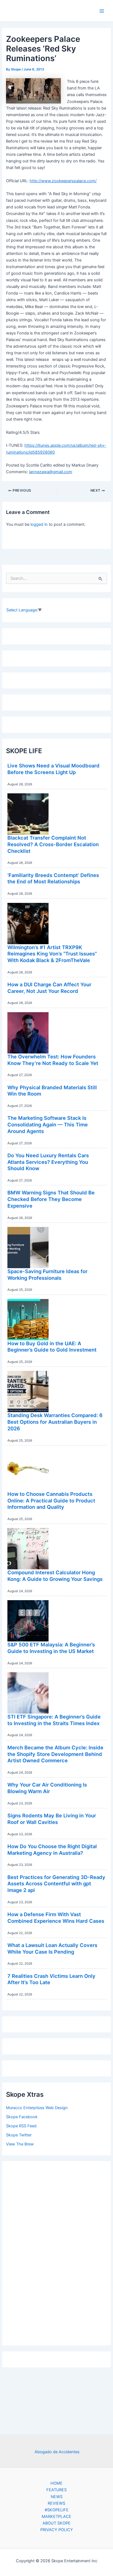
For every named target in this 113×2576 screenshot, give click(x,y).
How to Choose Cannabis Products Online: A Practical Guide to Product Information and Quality (51, 1500)
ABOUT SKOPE (56, 2523)
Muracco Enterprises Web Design (37, 2108)
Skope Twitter (19, 2135)
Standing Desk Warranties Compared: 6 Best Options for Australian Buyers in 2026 (55, 1422)
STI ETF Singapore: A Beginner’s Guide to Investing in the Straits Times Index (54, 1720)
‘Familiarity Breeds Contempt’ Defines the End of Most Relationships (53, 878)
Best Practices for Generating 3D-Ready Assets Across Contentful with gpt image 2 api (56, 1884)
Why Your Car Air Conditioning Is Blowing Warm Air (47, 1788)
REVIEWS (56, 2503)
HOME (56, 2483)
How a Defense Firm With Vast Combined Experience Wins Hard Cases (56, 1918)
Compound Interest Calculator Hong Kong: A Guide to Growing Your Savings (55, 1576)
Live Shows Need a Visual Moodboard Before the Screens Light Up (53, 769)
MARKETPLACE (56, 2517)
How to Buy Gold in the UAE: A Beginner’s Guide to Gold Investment (52, 1347)
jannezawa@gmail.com (51, 472)
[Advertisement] (56, 2252)
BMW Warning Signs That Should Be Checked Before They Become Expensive (51, 1199)
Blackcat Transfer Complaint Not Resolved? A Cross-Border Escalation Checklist (53, 844)
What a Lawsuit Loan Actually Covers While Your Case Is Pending (52, 1948)
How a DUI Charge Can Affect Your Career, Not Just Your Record (49, 988)
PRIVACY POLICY (57, 2530)
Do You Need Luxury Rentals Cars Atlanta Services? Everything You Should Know (48, 1162)
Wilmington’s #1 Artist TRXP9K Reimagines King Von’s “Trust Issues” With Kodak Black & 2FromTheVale (52, 954)
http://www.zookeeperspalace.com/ (63, 181)
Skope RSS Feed (21, 2126)
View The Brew (20, 2144)
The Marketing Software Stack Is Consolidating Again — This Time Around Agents (48, 1124)
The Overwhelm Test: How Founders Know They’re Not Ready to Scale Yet (53, 1060)
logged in (39, 524)
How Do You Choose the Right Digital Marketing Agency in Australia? (52, 1850)
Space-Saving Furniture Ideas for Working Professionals (47, 1275)
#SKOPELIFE (57, 2510)
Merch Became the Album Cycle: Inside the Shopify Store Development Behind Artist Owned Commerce (55, 1754)
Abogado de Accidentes (57, 2452)
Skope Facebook (22, 2117)
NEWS (57, 2497)
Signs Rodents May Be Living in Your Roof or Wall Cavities (52, 1819)
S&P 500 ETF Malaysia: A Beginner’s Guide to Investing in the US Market (51, 1648)
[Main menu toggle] (102, 11)
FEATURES (56, 2490)
